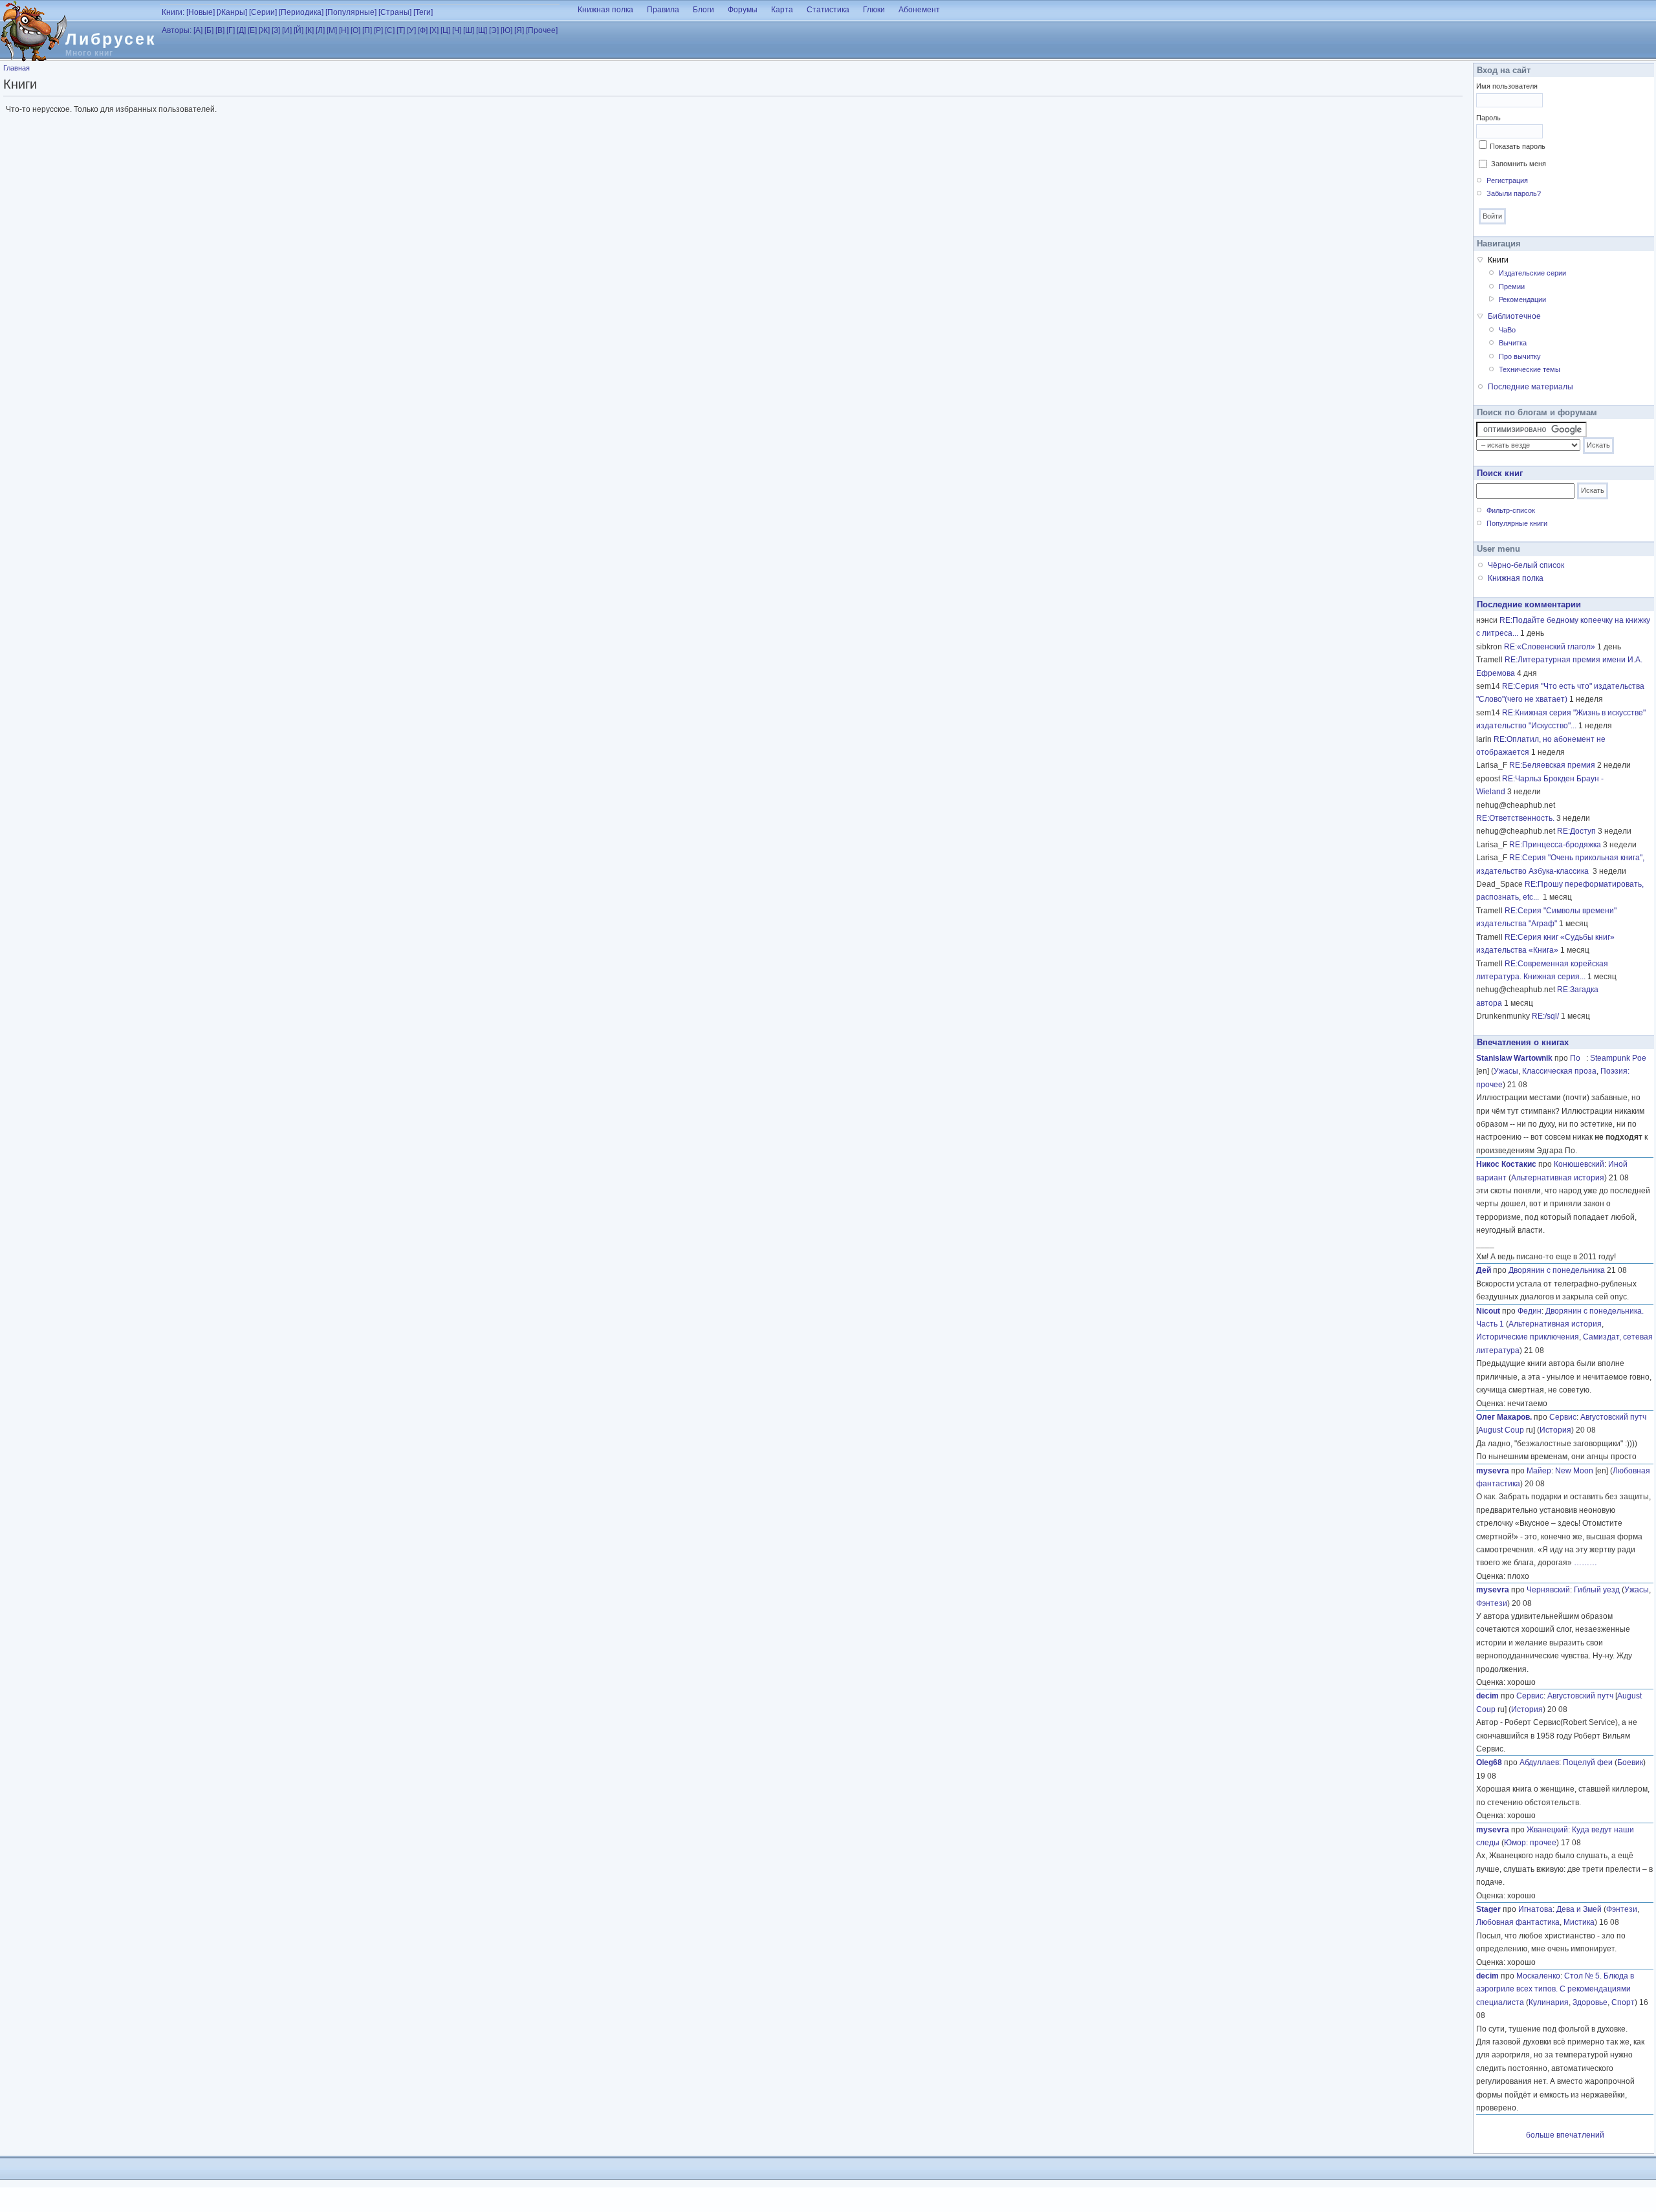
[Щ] (482, 30)
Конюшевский (1579, 1164)
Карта (782, 10)
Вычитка (1513, 343)
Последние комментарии (1529, 604)
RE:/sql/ (1545, 1016)
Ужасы (1506, 1071)
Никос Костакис (1506, 1164)
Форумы (743, 10)
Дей (1484, 1270)
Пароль (1488, 118)
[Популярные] (351, 12)
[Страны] (395, 12)
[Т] (401, 30)
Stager (1488, 1909)
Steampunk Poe (1618, 1058)
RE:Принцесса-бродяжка (1555, 845)
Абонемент (919, 10)
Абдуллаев (1539, 1762)
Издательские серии (1532, 273)
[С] (390, 30)
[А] (198, 30)
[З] (276, 30)
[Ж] (264, 30)
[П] (367, 30)
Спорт (1623, 2002)
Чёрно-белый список (1526, 565)
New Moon (1574, 1471)
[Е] (252, 30)
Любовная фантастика (1518, 1922)
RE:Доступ (1576, 831)
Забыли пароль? (1514, 193)
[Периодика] (301, 12)
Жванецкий (1547, 1830)
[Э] (494, 30)
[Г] (231, 30)
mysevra (1493, 1471)
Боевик (1630, 1762)
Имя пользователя (1507, 86)
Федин (1530, 1311)
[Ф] (423, 30)
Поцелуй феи (1588, 1762)
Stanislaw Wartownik (1514, 1058)
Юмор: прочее (1530, 1843)
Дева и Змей (1579, 1909)
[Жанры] (232, 12)
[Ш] (469, 30)
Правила (663, 10)
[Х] (434, 30)
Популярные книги (1517, 523)
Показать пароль (1518, 146)
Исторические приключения (1528, 1337)
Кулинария (1549, 2002)
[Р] (378, 30)
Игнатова (1535, 1909)
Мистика (1579, 1922)
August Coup (1501, 1430)
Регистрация (1507, 180)
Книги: (173, 12)
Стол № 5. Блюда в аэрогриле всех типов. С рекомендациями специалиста (1555, 1989)
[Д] (241, 30)
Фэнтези (1492, 1603)
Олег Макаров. (1504, 1417)
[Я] (519, 30)
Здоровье (1590, 2002)
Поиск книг (1500, 473)
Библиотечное (1514, 316)
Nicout (1488, 1311)
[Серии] (263, 12)
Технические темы (1530, 369)
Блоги (703, 10)
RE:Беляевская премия (1552, 765)
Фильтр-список (1511, 510)
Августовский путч (1613, 1417)
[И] (287, 30)
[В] (220, 30)
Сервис (1563, 1417)
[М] (332, 30)
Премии (1512, 287)
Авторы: (177, 30)
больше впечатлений (1565, 2135)
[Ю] (507, 30)
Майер (1539, 1471)
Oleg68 (1489, 1762)
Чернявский (1548, 1590)
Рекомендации (1522, 299)
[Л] (320, 30)
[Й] (299, 30)
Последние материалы (1531, 387)
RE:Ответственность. (1515, 818)
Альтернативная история (1558, 1178)
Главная (16, 68)
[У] (411, 30)
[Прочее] (542, 30)
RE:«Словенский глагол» (1550, 647)
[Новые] (201, 12)
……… (1585, 1563)
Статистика (828, 10)
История (1555, 1430)
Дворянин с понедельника (1557, 1270)
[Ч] (457, 30)
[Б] (209, 30)
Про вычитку (1520, 356)
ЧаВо (1507, 330)
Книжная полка (605, 10)
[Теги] (423, 12)
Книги (1498, 260)
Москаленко (1538, 1976)
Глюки (874, 10)
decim (1487, 1696)
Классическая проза (1559, 1071)
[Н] (344, 30)
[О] (355, 30)
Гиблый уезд (1597, 1590)
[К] (310, 30)
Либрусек (111, 39)
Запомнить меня (1519, 164)
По (1578, 1058)
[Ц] (445, 30)
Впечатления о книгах (1523, 1042)
